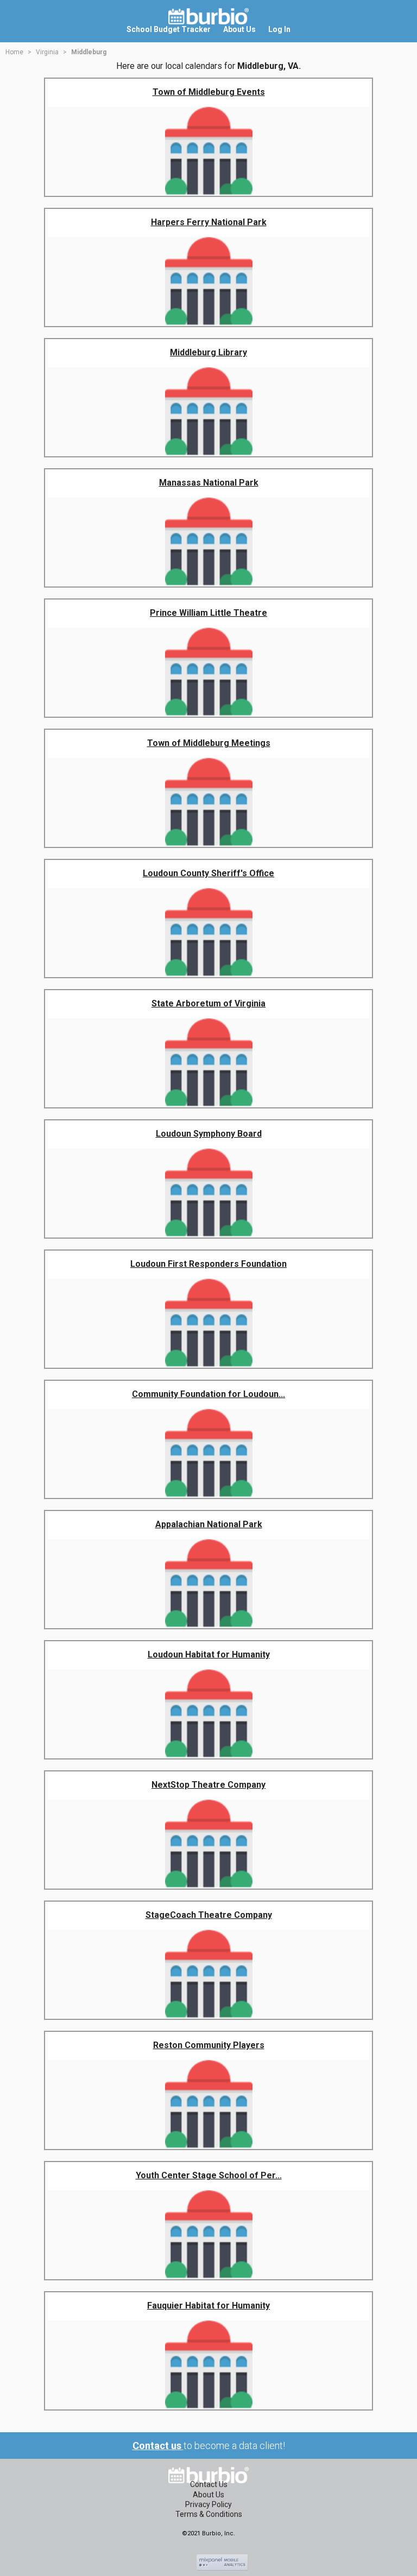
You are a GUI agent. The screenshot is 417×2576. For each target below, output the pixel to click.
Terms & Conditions (209, 2514)
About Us (208, 2495)
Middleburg (89, 52)
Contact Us (209, 2484)
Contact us (158, 2446)
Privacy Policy (208, 2504)
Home (14, 52)
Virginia (47, 52)
